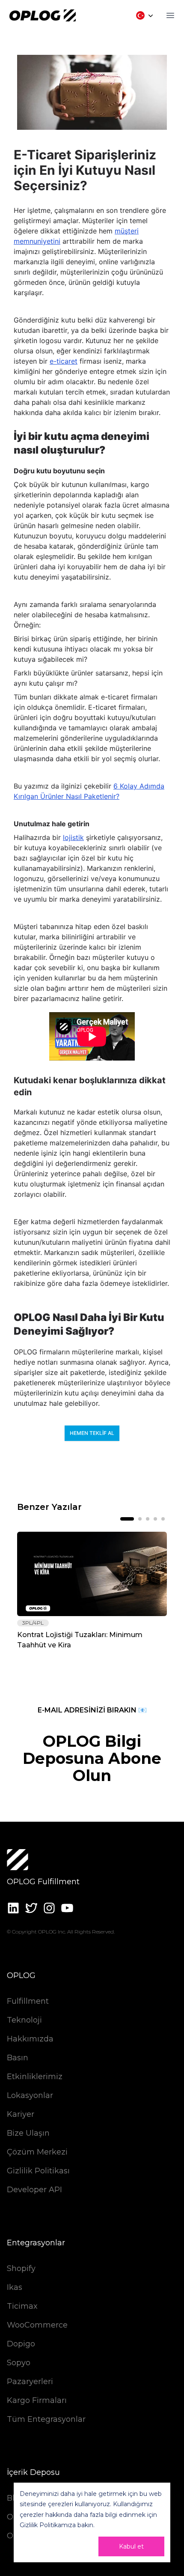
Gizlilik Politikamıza (48, 2525)
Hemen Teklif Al (92, 1433)
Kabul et (131, 2546)
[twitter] (31, 1908)
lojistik (73, 837)
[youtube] (67, 1908)
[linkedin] (13, 1908)
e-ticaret (64, 361)
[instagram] (49, 1908)
